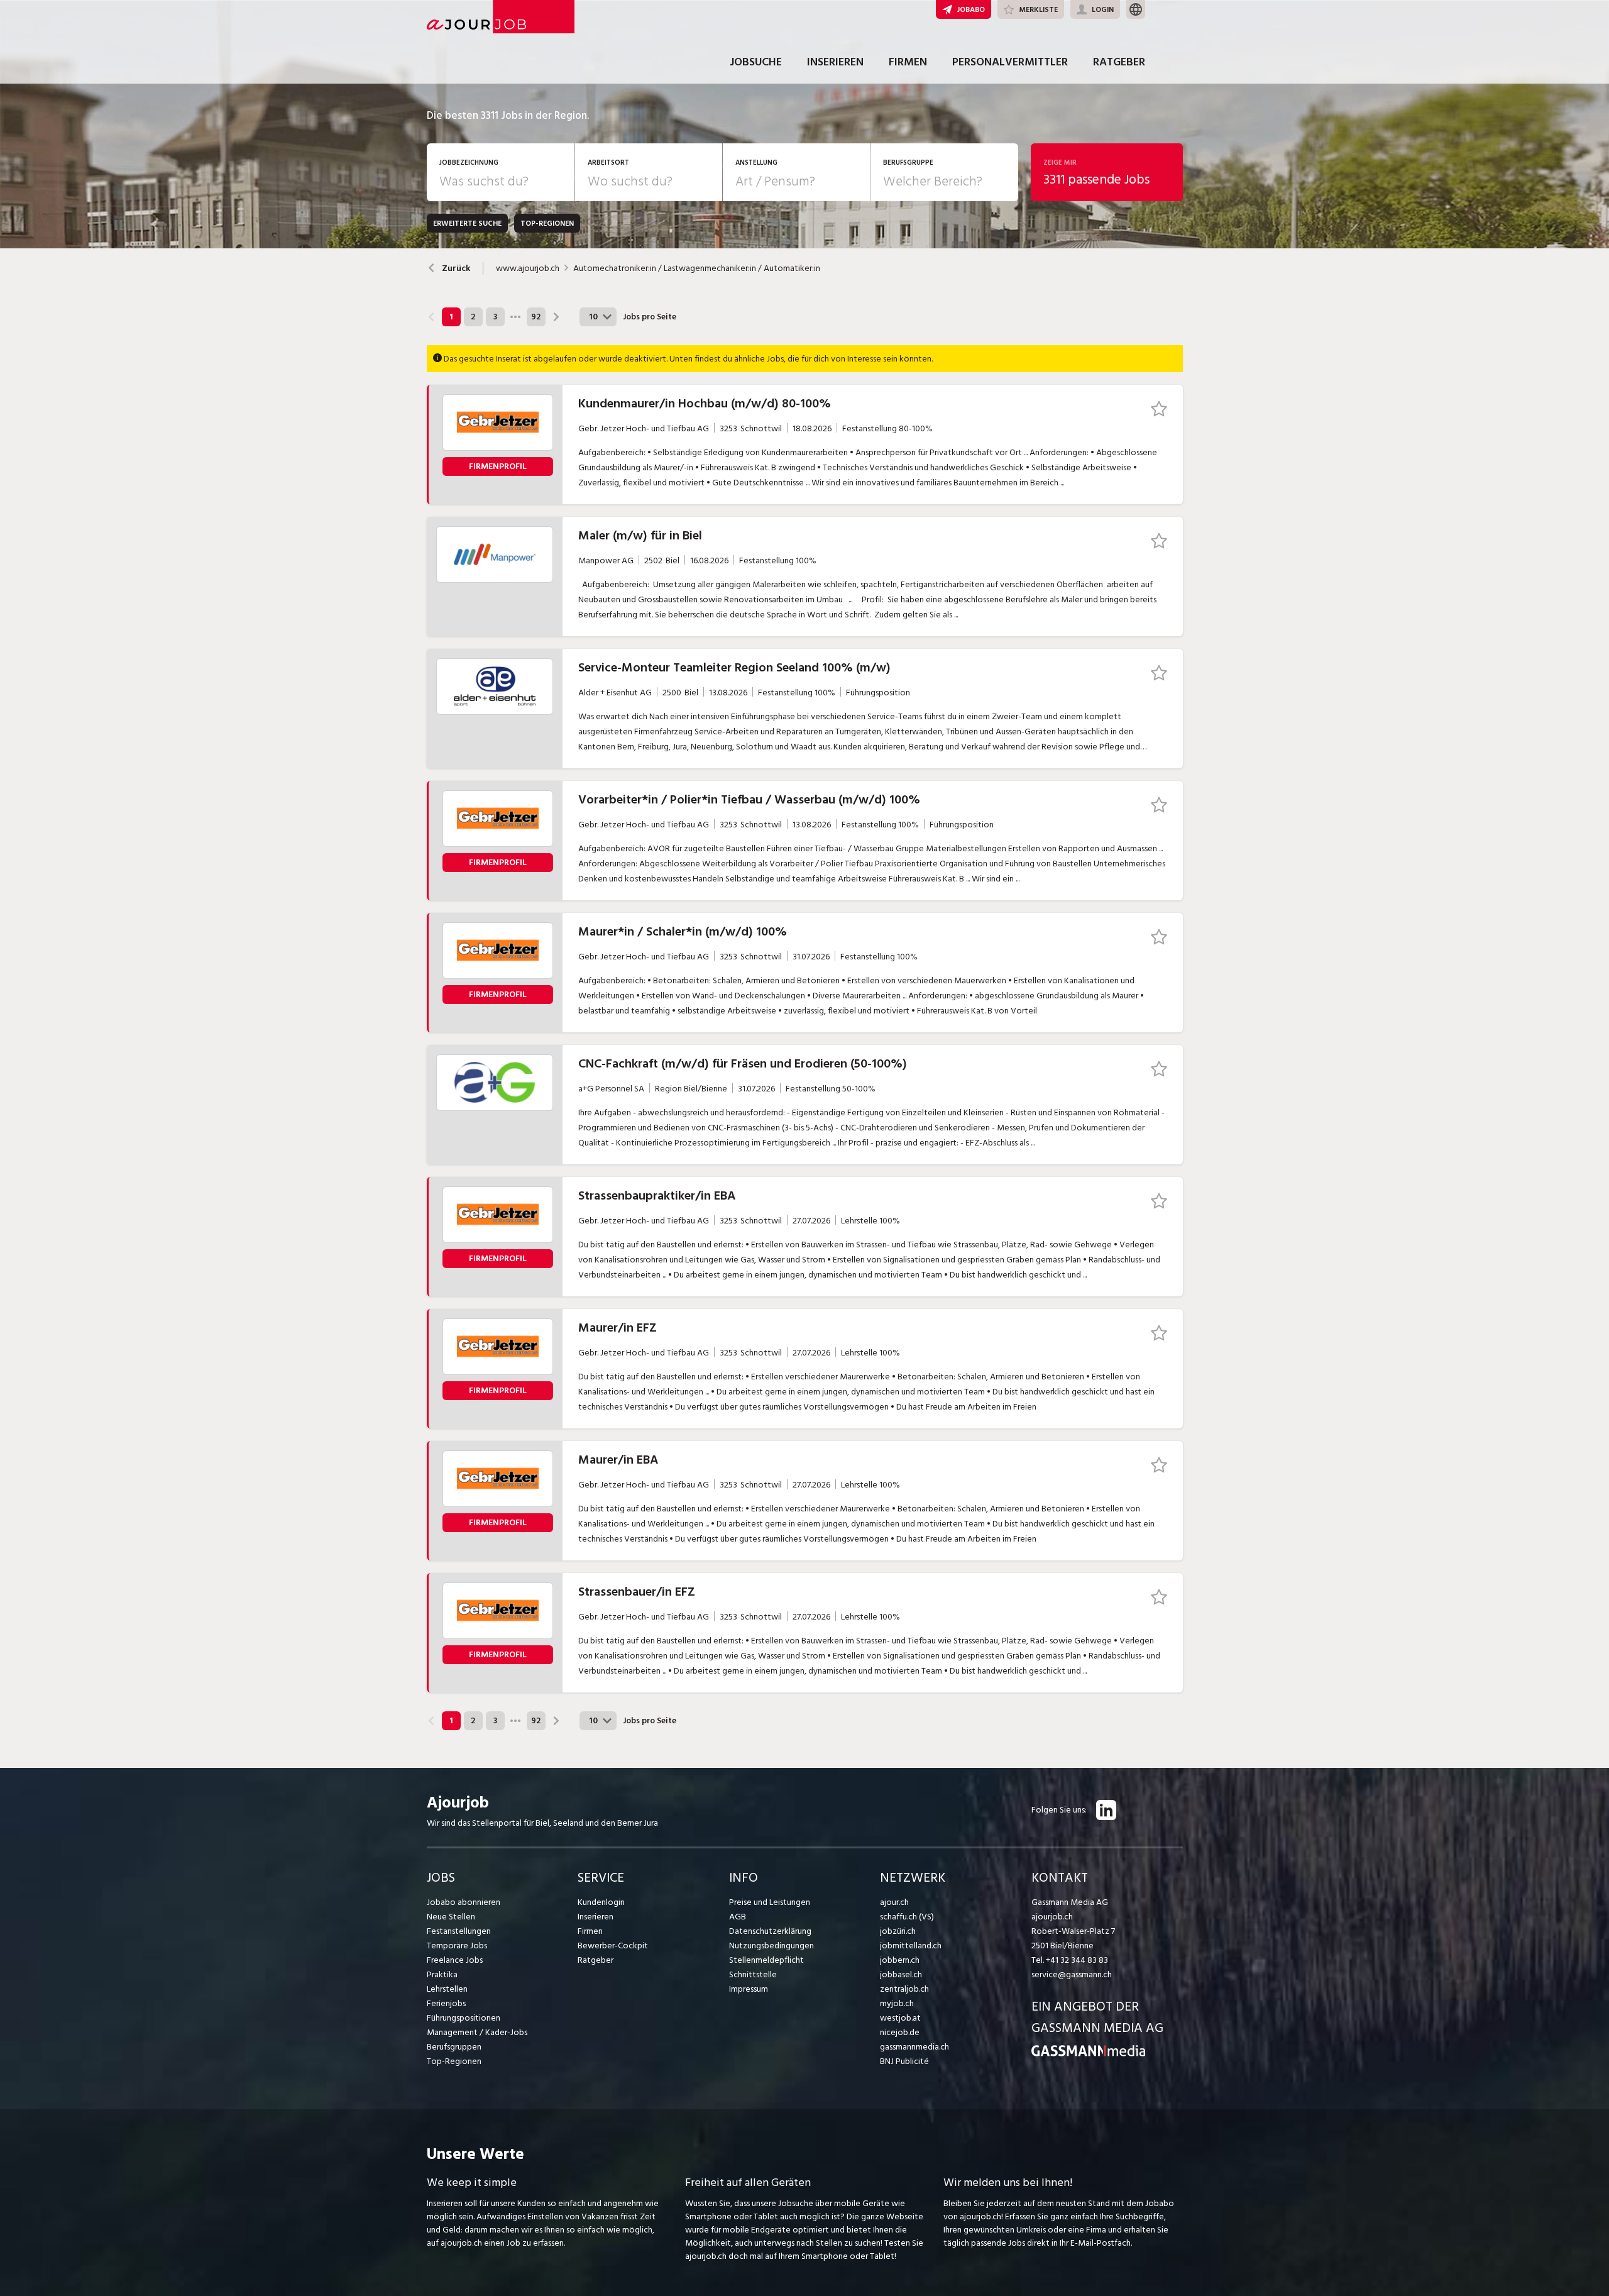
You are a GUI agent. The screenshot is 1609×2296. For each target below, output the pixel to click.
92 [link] (536, 317)
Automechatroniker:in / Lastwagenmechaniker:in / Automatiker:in (697, 268)
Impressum (749, 1989)
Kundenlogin (601, 1902)
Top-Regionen (454, 2061)
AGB (738, 1917)
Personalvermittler (1010, 62)
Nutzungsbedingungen (772, 1946)
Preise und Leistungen (770, 1902)
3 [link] (495, 317)
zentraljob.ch (904, 1989)
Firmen (908, 62)
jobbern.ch (900, 1960)
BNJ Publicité (904, 2061)
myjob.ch (897, 2003)
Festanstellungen (459, 1931)
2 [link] (473, 317)
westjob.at (900, 2018)
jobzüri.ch (898, 1931)
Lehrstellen (447, 1989)
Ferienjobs (446, 2003)
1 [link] (451, 317)
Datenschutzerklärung (770, 1931)
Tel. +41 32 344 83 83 (1070, 1960)
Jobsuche (756, 62)
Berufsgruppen (454, 2047)
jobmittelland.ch (911, 1946)
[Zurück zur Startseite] (1088, 2054)
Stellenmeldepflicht (766, 1960)
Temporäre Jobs (457, 1946)
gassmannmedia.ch (914, 2047)
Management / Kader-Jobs (477, 2032)
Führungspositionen (464, 2018)
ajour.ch (894, 1902)
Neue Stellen (451, 1917)
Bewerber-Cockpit (613, 1946)
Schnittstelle (753, 1974)
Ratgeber (1119, 62)
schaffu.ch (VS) (907, 1917)
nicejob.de (900, 2032)
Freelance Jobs (455, 1960)
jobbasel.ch (901, 1974)
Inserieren (835, 62)
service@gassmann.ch (1072, 1974)
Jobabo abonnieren (464, 1902)
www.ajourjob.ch (528, 268)
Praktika (442, 1974)
